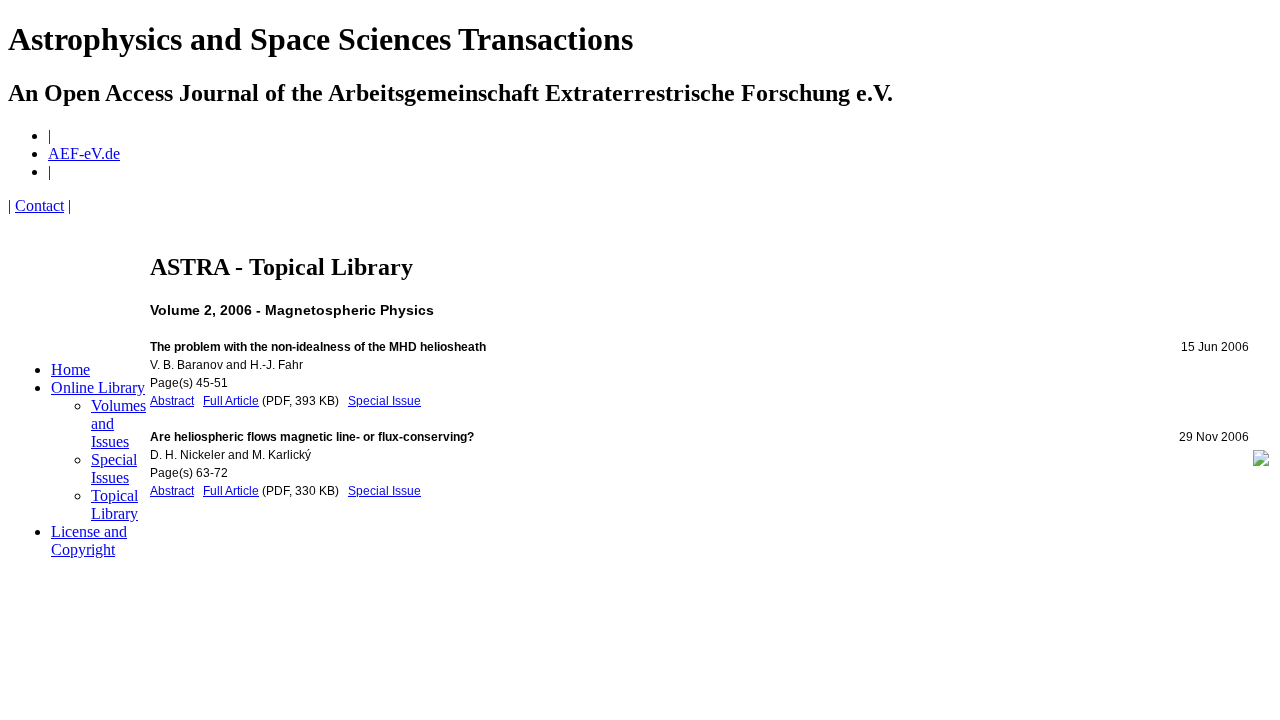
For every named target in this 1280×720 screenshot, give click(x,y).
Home (70, 369)
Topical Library (114, 504)
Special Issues (114, 468)
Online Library (98, 387)
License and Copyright (89, 540)
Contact (39, 205)
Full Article (231, 401)
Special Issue (384, 401)
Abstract (172, 401)
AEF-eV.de (84, 153)
